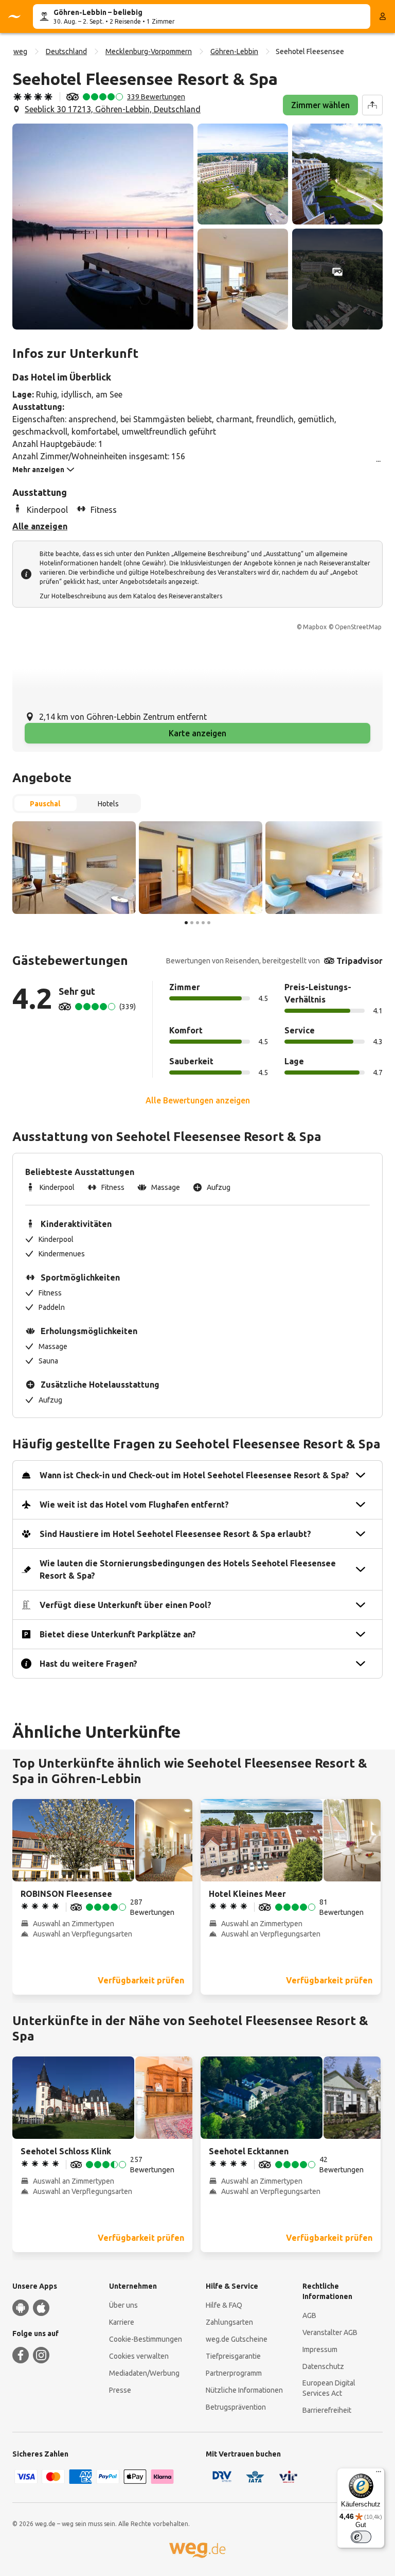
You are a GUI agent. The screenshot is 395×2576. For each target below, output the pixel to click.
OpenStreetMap (358, 627)
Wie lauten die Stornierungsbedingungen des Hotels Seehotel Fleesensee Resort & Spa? (188, 1569)
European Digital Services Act (329, 2388)
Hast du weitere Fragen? (88, 1664)
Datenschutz (323, 2366)
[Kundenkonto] (383, 16)
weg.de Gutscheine (237, 2339)
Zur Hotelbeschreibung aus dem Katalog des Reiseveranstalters (131, 596)
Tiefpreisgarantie (233, 2356)
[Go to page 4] (203, 923)
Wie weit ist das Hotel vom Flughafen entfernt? (134, 1505)
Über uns (123, 2305)
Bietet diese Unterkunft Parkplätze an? (118, 1634)
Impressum (320, 2349)
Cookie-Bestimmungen (146, 2339)
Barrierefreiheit (327, 2410)
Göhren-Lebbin (234, 51)
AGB (309, 2315)
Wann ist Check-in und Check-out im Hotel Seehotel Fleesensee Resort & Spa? (194, 1475)
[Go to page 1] (186, 923)
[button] (103, 227)
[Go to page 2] (192, 923)
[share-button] (372, 105)
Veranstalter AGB (330, 2332)
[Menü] (379, 2474)
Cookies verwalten (139, 2356)
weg (20, 51)
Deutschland (66, 51)
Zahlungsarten (229, 2322)
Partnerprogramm (234, 2373)
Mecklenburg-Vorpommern (149, 51)
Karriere (122, 2322)
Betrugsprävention (236, 2407)
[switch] (361, 2537)
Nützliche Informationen (244, 2390)
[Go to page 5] (209, 923)
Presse (120, 2390)
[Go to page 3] (197, 923)
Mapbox (315, 627)
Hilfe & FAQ (224, 2305)
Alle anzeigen (40, 526)
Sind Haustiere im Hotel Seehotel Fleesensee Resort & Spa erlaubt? (175, 1534)
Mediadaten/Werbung (144, 2373)
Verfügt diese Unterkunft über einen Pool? (125, 1605)
